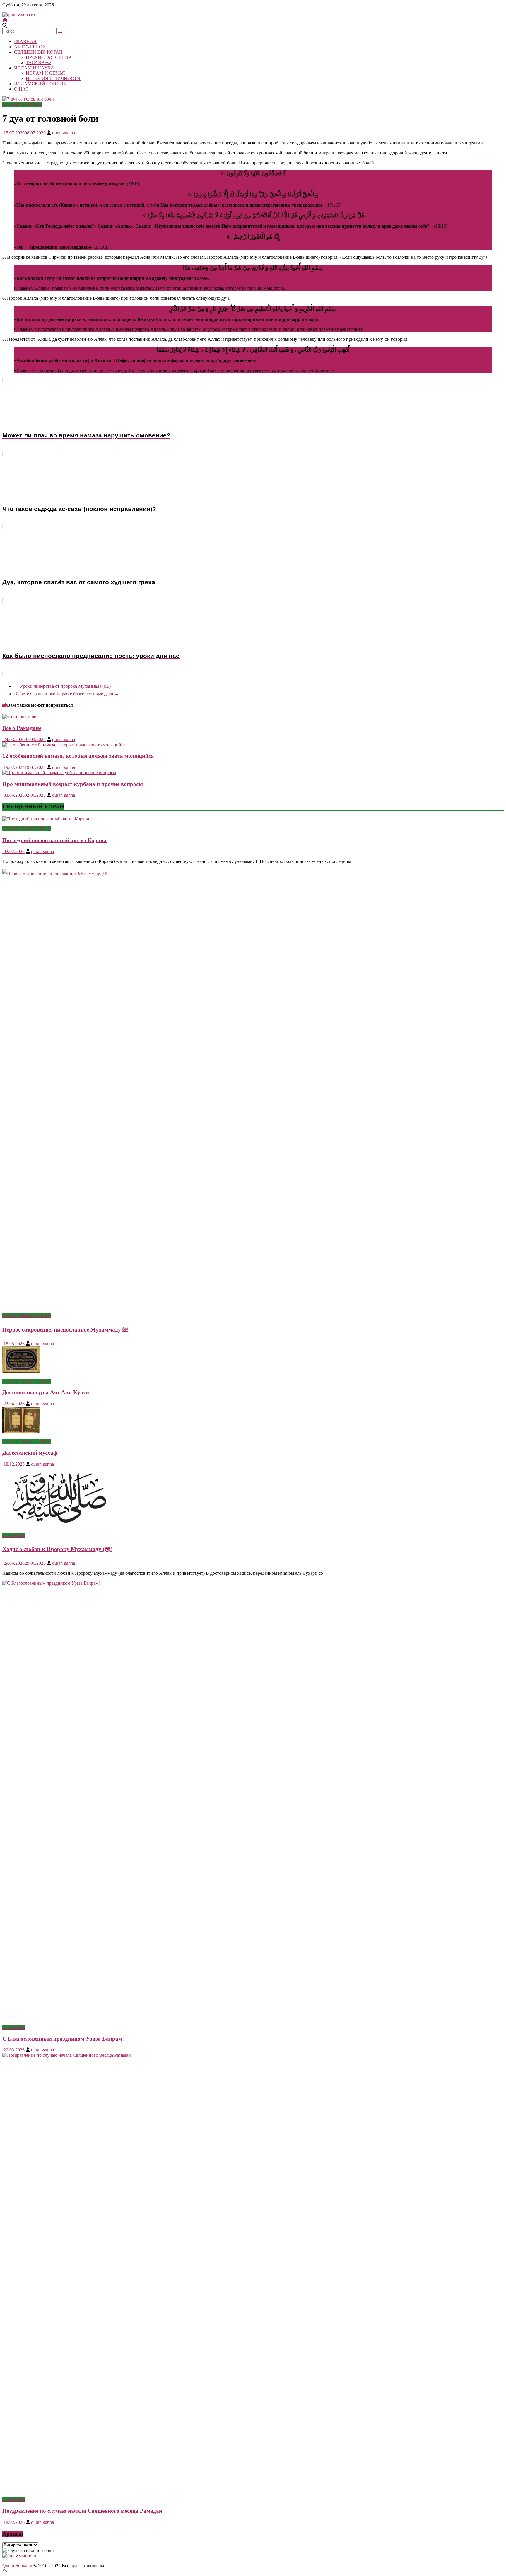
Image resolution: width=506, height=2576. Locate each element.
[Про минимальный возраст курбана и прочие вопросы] (59, 773)
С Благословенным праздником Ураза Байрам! (63, 2039)
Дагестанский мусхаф (30, 1453)
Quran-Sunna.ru (17, 2566)
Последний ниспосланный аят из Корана (54, 840)
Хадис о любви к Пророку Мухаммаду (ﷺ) (57, 1549)
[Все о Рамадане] (19, 717)
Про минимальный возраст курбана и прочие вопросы (73, 784)
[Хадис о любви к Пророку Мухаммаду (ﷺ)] (59, 1525)
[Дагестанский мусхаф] (21, 1431)
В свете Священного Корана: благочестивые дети (67, 694)
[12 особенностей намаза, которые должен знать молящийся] (64, 745)
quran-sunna (64, 133)
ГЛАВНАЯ (25, 41)
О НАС (21, 89)
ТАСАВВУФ (38, 63)
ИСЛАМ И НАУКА (34, 68)
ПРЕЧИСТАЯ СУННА (49, 57)
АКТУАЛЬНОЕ (30, 47)
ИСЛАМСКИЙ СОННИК (40, 84)
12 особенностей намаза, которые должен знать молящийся (78, 756)
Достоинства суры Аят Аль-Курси (46, 1392)
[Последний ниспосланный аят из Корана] (46, 819)
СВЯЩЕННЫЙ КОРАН (38, 52)
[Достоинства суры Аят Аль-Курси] (21, 1371)
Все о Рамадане (22, 728)
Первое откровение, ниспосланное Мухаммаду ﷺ (65, 1330)
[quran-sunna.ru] (5, 20)
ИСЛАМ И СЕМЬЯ (45, 73)
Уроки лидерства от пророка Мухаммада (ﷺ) (62, 686)
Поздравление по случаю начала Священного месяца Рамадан (82, 2511)
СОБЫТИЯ (14, 1535)
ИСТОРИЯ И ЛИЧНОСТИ (53, 78)
